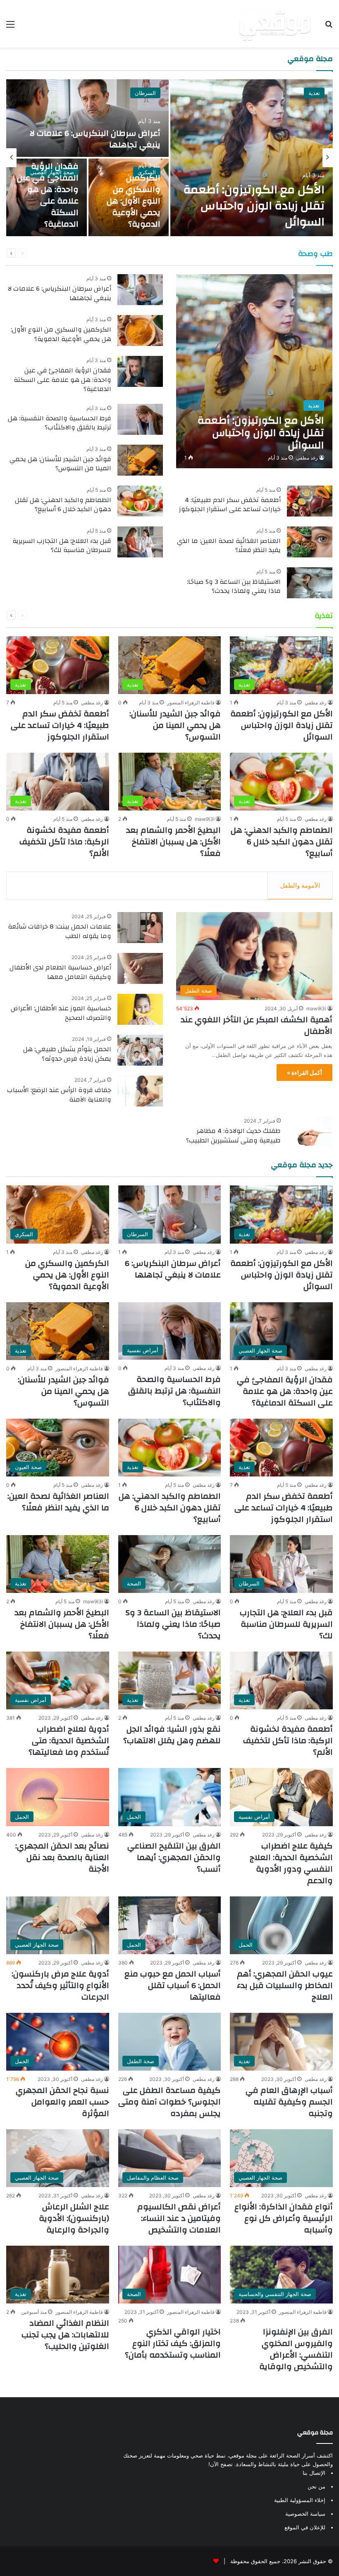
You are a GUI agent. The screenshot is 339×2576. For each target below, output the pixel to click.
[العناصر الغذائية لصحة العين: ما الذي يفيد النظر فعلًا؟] (310, 542)
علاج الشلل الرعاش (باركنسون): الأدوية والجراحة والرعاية (74, 2218)
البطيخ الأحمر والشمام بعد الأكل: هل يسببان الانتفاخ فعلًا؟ (173, 842)
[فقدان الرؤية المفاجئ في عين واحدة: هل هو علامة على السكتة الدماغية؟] (140, 371)
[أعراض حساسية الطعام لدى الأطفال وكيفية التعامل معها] (140, 968)
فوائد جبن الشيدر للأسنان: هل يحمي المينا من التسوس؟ (60, 464)
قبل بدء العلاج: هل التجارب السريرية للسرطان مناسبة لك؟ (62, 545)
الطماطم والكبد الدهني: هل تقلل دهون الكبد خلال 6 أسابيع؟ (63, 505)
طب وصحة (315, 254)
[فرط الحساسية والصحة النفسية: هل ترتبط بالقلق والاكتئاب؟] (140, 419)
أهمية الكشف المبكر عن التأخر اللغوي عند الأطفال (257, 1025)
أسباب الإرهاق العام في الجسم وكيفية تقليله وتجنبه (289, 2102)
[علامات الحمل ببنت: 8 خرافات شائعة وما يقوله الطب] (140, 928)
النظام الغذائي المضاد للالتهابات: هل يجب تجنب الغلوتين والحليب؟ (65, 2335)
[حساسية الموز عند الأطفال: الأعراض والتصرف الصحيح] (140, 1009)
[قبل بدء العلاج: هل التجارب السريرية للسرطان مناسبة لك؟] (140, 542)
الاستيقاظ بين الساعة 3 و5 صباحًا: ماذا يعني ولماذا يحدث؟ (234, 586)
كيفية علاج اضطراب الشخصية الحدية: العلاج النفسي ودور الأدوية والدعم (291, 1863)
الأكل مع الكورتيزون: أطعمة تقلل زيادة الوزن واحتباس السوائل (254, 206)
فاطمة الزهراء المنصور (191, 703)
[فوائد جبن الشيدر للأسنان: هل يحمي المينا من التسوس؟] (140, 460)
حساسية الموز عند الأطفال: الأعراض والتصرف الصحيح (61, 1013)
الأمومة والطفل (300, 885)
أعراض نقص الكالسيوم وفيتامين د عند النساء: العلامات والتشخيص (179, 2218)
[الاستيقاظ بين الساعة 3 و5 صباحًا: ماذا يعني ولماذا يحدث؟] (310, 583)
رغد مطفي (307, 458)
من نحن (316, 2486)
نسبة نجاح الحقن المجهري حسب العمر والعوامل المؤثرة (62, 2102)
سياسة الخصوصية (305, 2514)
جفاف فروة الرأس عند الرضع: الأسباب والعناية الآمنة (59, 1095)
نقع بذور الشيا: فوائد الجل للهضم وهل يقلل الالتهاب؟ (172, 1735)
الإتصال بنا (314, 2473)
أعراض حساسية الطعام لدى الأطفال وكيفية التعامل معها (60, 972)
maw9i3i (205, 819)
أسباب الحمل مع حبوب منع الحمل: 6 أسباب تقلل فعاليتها (173, 1985)
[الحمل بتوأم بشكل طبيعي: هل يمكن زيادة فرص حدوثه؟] (140, 1050)
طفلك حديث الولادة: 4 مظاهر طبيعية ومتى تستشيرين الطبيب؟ (233, 1135)
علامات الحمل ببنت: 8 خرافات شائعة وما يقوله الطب (60, 931)
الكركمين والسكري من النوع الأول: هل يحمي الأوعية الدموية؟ (134, 201)
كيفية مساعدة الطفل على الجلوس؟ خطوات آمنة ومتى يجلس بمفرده (169, 2102)
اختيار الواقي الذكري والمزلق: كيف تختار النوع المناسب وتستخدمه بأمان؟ (173, 2343)
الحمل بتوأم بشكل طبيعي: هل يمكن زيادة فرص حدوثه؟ (67, 1054)
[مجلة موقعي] (275, 24)
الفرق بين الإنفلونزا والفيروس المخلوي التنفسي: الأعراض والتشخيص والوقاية (296, 2349)
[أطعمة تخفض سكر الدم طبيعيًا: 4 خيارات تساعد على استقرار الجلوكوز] (310, 501)
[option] (169, 158)
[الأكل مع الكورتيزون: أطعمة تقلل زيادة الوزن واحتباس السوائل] (252, 158)
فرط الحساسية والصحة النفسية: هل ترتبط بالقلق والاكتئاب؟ (60, 423)
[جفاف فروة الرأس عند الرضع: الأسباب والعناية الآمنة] (140, 1091)
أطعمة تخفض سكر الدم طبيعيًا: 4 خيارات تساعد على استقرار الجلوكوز (230, 505)
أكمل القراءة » (304, 1072)
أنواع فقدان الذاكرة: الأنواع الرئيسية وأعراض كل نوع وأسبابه (284, 2218)
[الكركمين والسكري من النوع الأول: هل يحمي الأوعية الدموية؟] (140, 331)
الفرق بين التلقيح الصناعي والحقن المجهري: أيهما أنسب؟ (174, 1857)
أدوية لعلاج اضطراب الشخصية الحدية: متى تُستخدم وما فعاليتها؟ (69, 1741)
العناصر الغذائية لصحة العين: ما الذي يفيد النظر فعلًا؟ (229, 545)
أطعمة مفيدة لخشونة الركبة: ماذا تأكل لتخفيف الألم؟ (64, 842)
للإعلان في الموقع (305, 2527)
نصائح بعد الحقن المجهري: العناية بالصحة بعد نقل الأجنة (62, 1857)
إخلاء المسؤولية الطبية (300, 2500)
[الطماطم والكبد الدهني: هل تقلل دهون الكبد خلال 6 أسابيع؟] (140, 501)
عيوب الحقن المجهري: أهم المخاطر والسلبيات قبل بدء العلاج (285, 1985)
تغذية (314, 93)
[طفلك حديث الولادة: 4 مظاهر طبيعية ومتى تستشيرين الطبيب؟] (310, 1132)
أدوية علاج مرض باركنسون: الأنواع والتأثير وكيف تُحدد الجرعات (60, 1985)
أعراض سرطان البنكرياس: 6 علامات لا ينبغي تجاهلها (95, 139)
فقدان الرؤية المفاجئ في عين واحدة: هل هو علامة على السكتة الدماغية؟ (48, 195)
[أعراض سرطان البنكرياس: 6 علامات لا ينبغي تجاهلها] (87, 118)
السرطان (145, 93)
